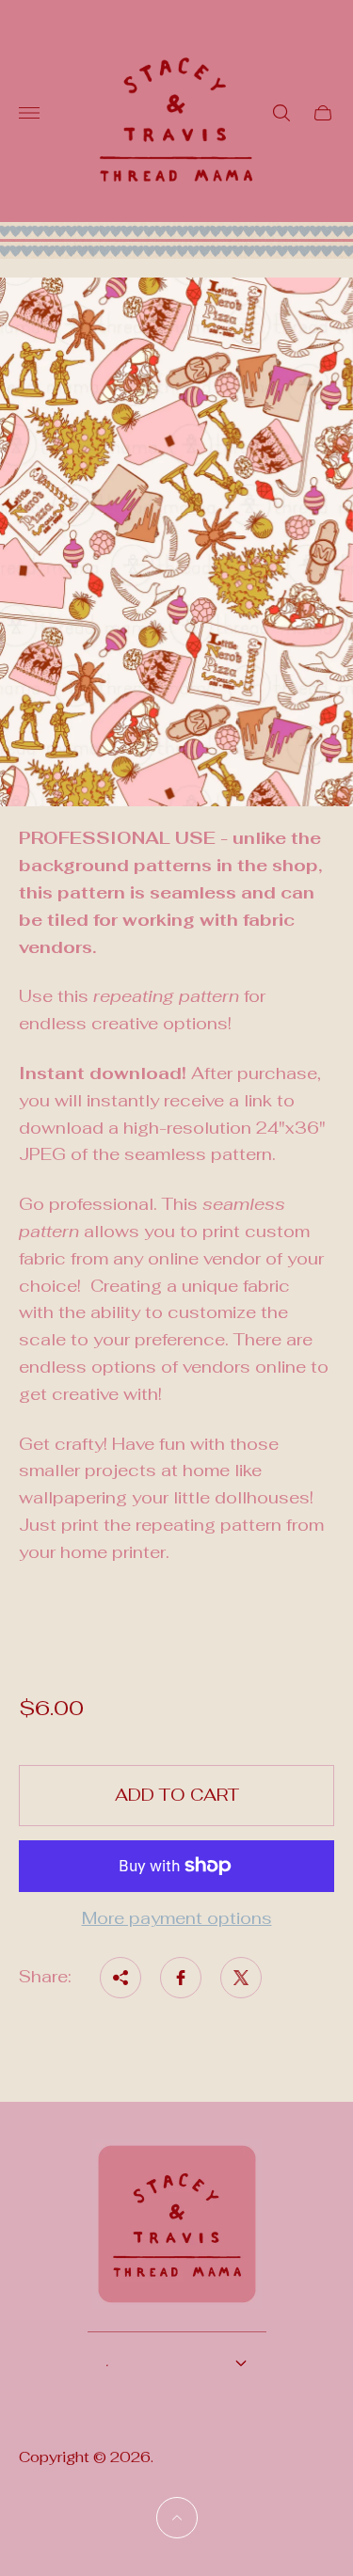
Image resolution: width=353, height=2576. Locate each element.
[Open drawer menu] (29, 113)
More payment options (177, 1919)
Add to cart (177, 1795)
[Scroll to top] (177, 2518)
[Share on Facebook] (181, 1978)
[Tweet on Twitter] (241, 1978)
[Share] (120, 1978)
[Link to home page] (177, 2236)
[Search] (281, 113)
